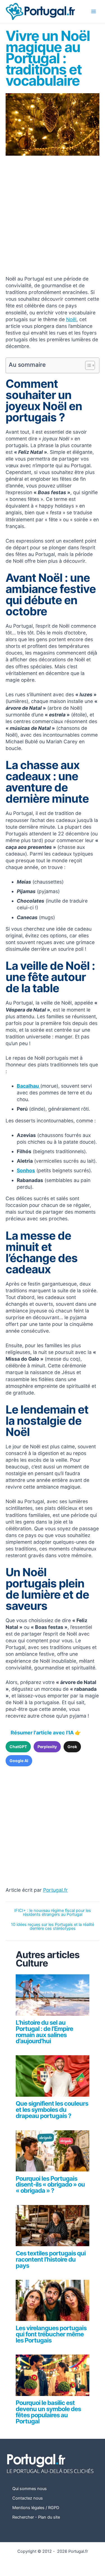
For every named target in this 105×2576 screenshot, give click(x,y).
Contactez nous (28, 2498)
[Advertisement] (53, 216)
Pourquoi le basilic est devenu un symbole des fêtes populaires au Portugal (48, 2412)
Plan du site (49, 2517)
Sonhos (26, 1170)
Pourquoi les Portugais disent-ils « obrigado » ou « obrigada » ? (50, 2185)
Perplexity (47, 1747)
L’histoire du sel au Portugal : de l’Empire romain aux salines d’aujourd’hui (44, 2032)
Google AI (19, 1761)
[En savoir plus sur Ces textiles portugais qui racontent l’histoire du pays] (52, 2228)
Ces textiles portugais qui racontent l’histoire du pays (51, 2259)
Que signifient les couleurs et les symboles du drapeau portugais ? (52, 2110)
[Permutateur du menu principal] (94, 11)
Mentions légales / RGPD (36, 2508)
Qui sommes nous (30, 2489)
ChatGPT (18, 1747)
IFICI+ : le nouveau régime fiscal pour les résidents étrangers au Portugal (53, 1913)
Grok (72, 1747)
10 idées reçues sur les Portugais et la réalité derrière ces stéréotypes (53, 1927)
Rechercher (23, 2517)
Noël (71, 319)
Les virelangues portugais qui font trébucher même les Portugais (51, 2334)
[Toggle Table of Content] (87, 365)
